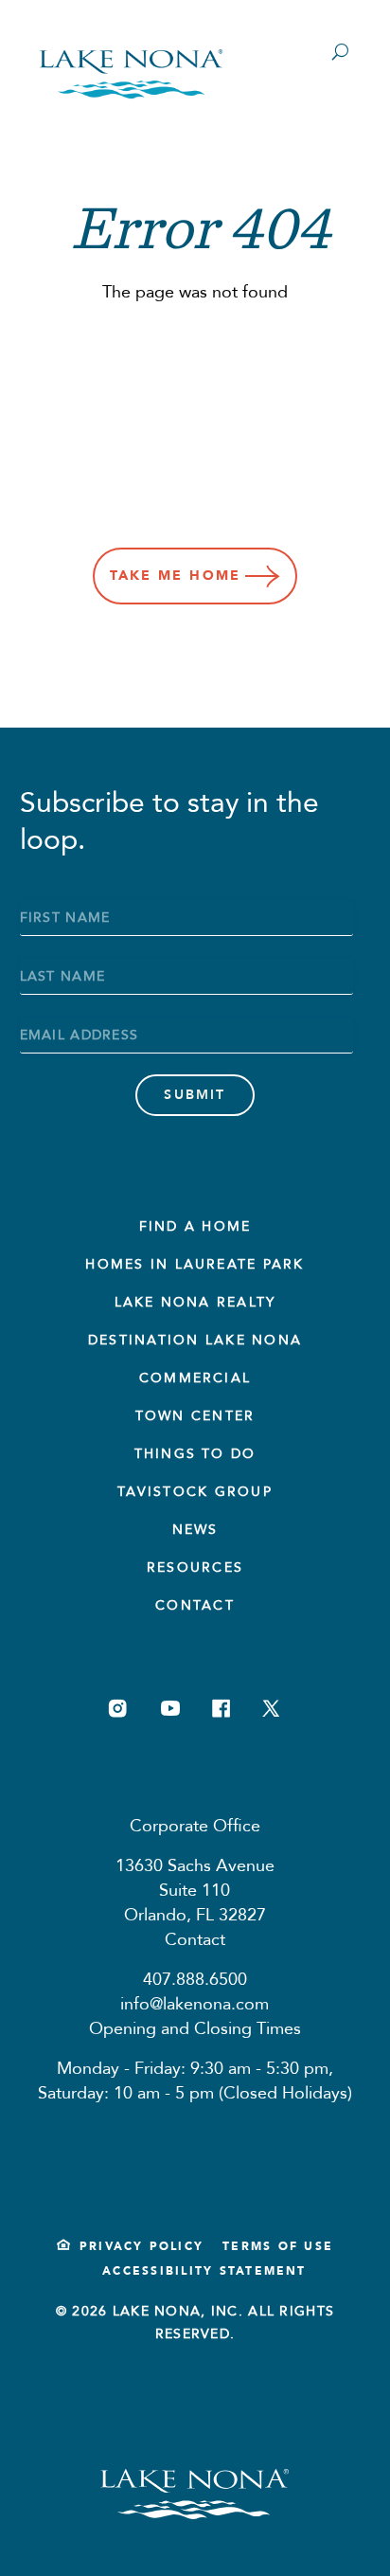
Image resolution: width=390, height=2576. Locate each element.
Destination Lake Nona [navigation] (195, 1340)
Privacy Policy (142, 2246)
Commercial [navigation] (195, 1378)
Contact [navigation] (195, 1605)
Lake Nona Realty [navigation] (195, 1302)
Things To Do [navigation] (195, 1454)
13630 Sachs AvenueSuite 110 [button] (195, 1878)
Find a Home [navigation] (195, 1226)
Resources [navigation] (195, 1567)
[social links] (118, 1709)
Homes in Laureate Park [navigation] (195, 1264)
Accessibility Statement (204, 2271)
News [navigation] (195, 1530)
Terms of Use (278, 2246)
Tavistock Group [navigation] (195, 1492)
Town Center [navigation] (195, 1416)
